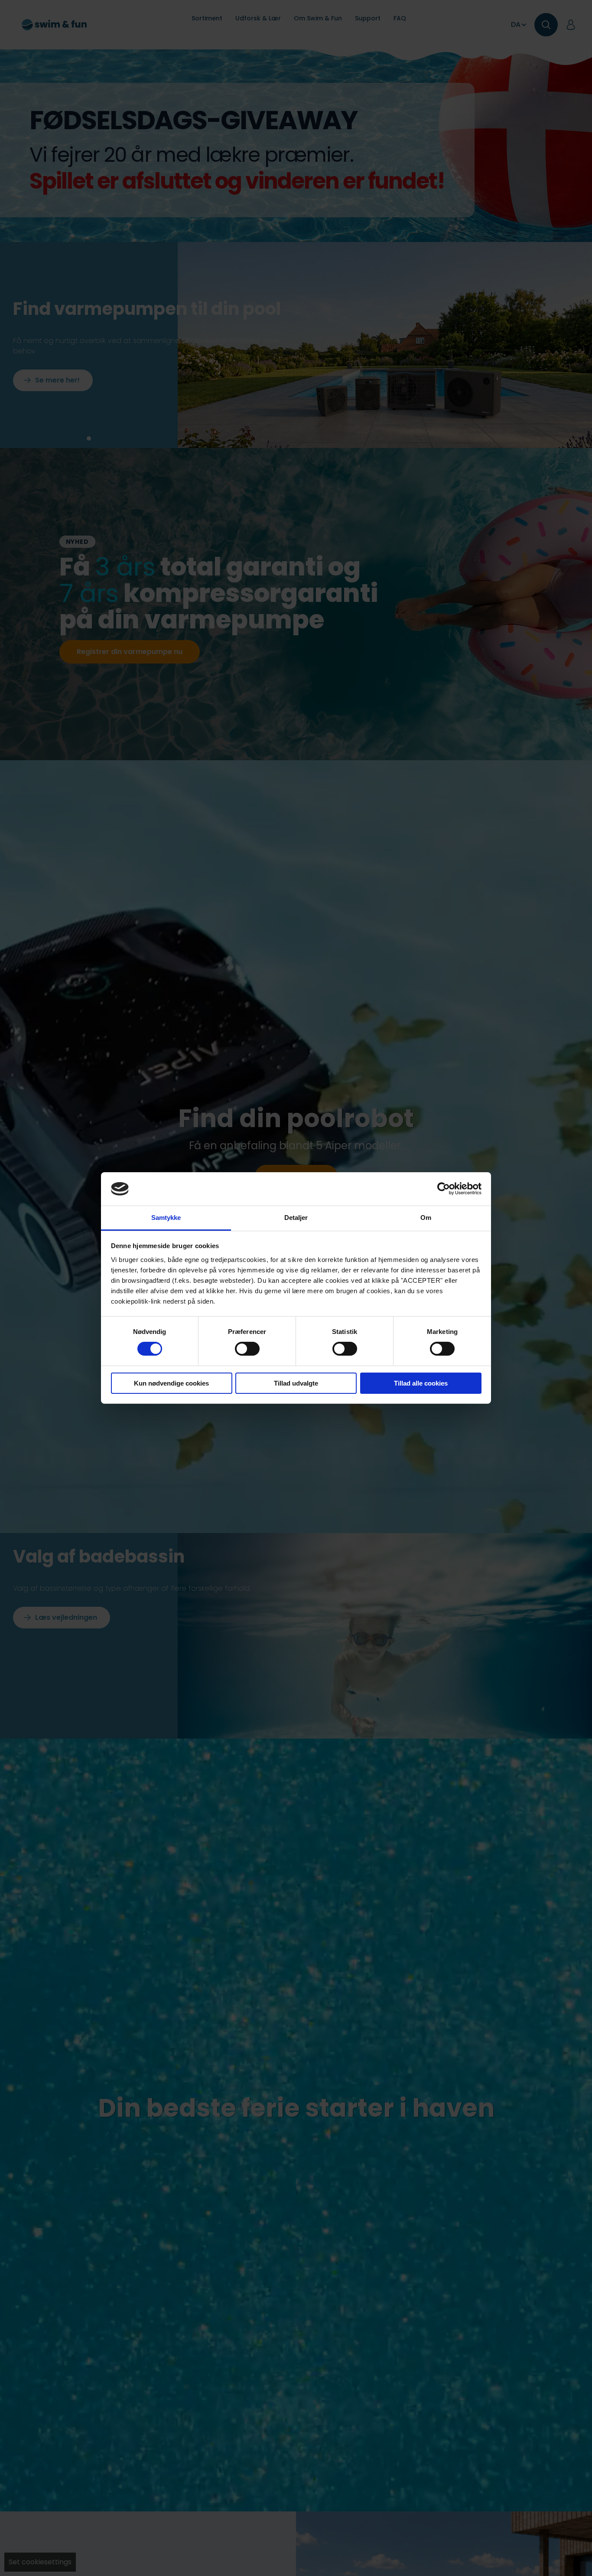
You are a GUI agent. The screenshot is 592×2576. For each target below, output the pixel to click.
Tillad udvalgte (296, 1383)
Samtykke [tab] (166, 1218)
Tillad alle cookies (421, 1383)
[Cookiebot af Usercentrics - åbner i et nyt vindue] (444, 1189)
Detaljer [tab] (296, 1218)
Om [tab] (426, 1218)
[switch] (247, 1349)
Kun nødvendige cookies (171, 1383)
